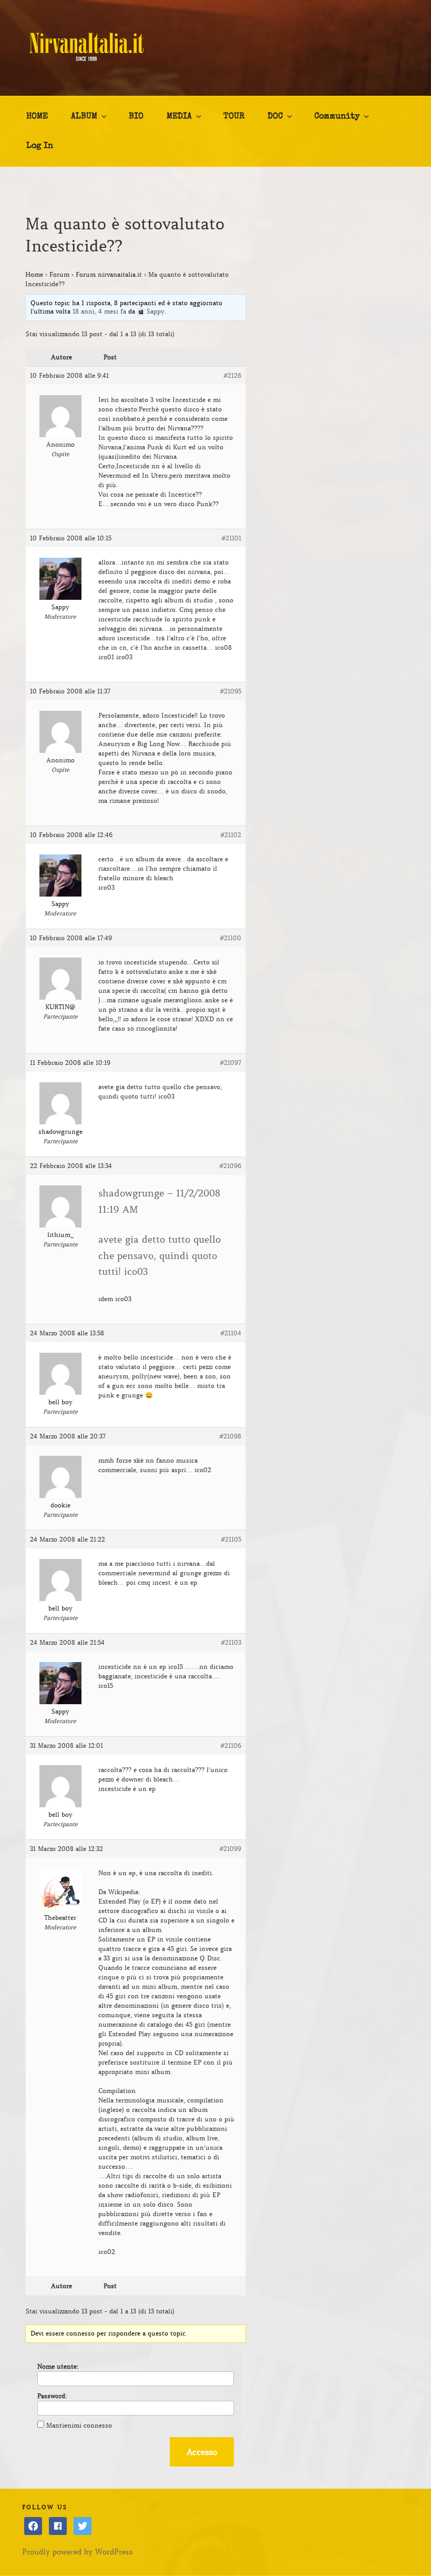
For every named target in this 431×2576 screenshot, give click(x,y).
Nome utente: (58, 2366)
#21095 (230, 691)
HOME (37, 117)
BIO (136, 117)
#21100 (230, 938)
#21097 (230, 1063)
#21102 (231, 835)
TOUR (234, 117)
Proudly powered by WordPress (78, 2552)
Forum (59, 274)
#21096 (230, 1166)
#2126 (232, 375)
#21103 (231, 1642)
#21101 (231, 538)
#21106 (231, 1745)
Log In (40, 146)
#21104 (231, 1333)
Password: (52, 2396)
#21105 (231, 1539)
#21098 (230, 1436)
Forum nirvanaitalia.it (109, 274)
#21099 (230, 1849)
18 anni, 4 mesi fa (99, 311)
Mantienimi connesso (79, 2425)
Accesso (202, 2452)
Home (34, 274)
